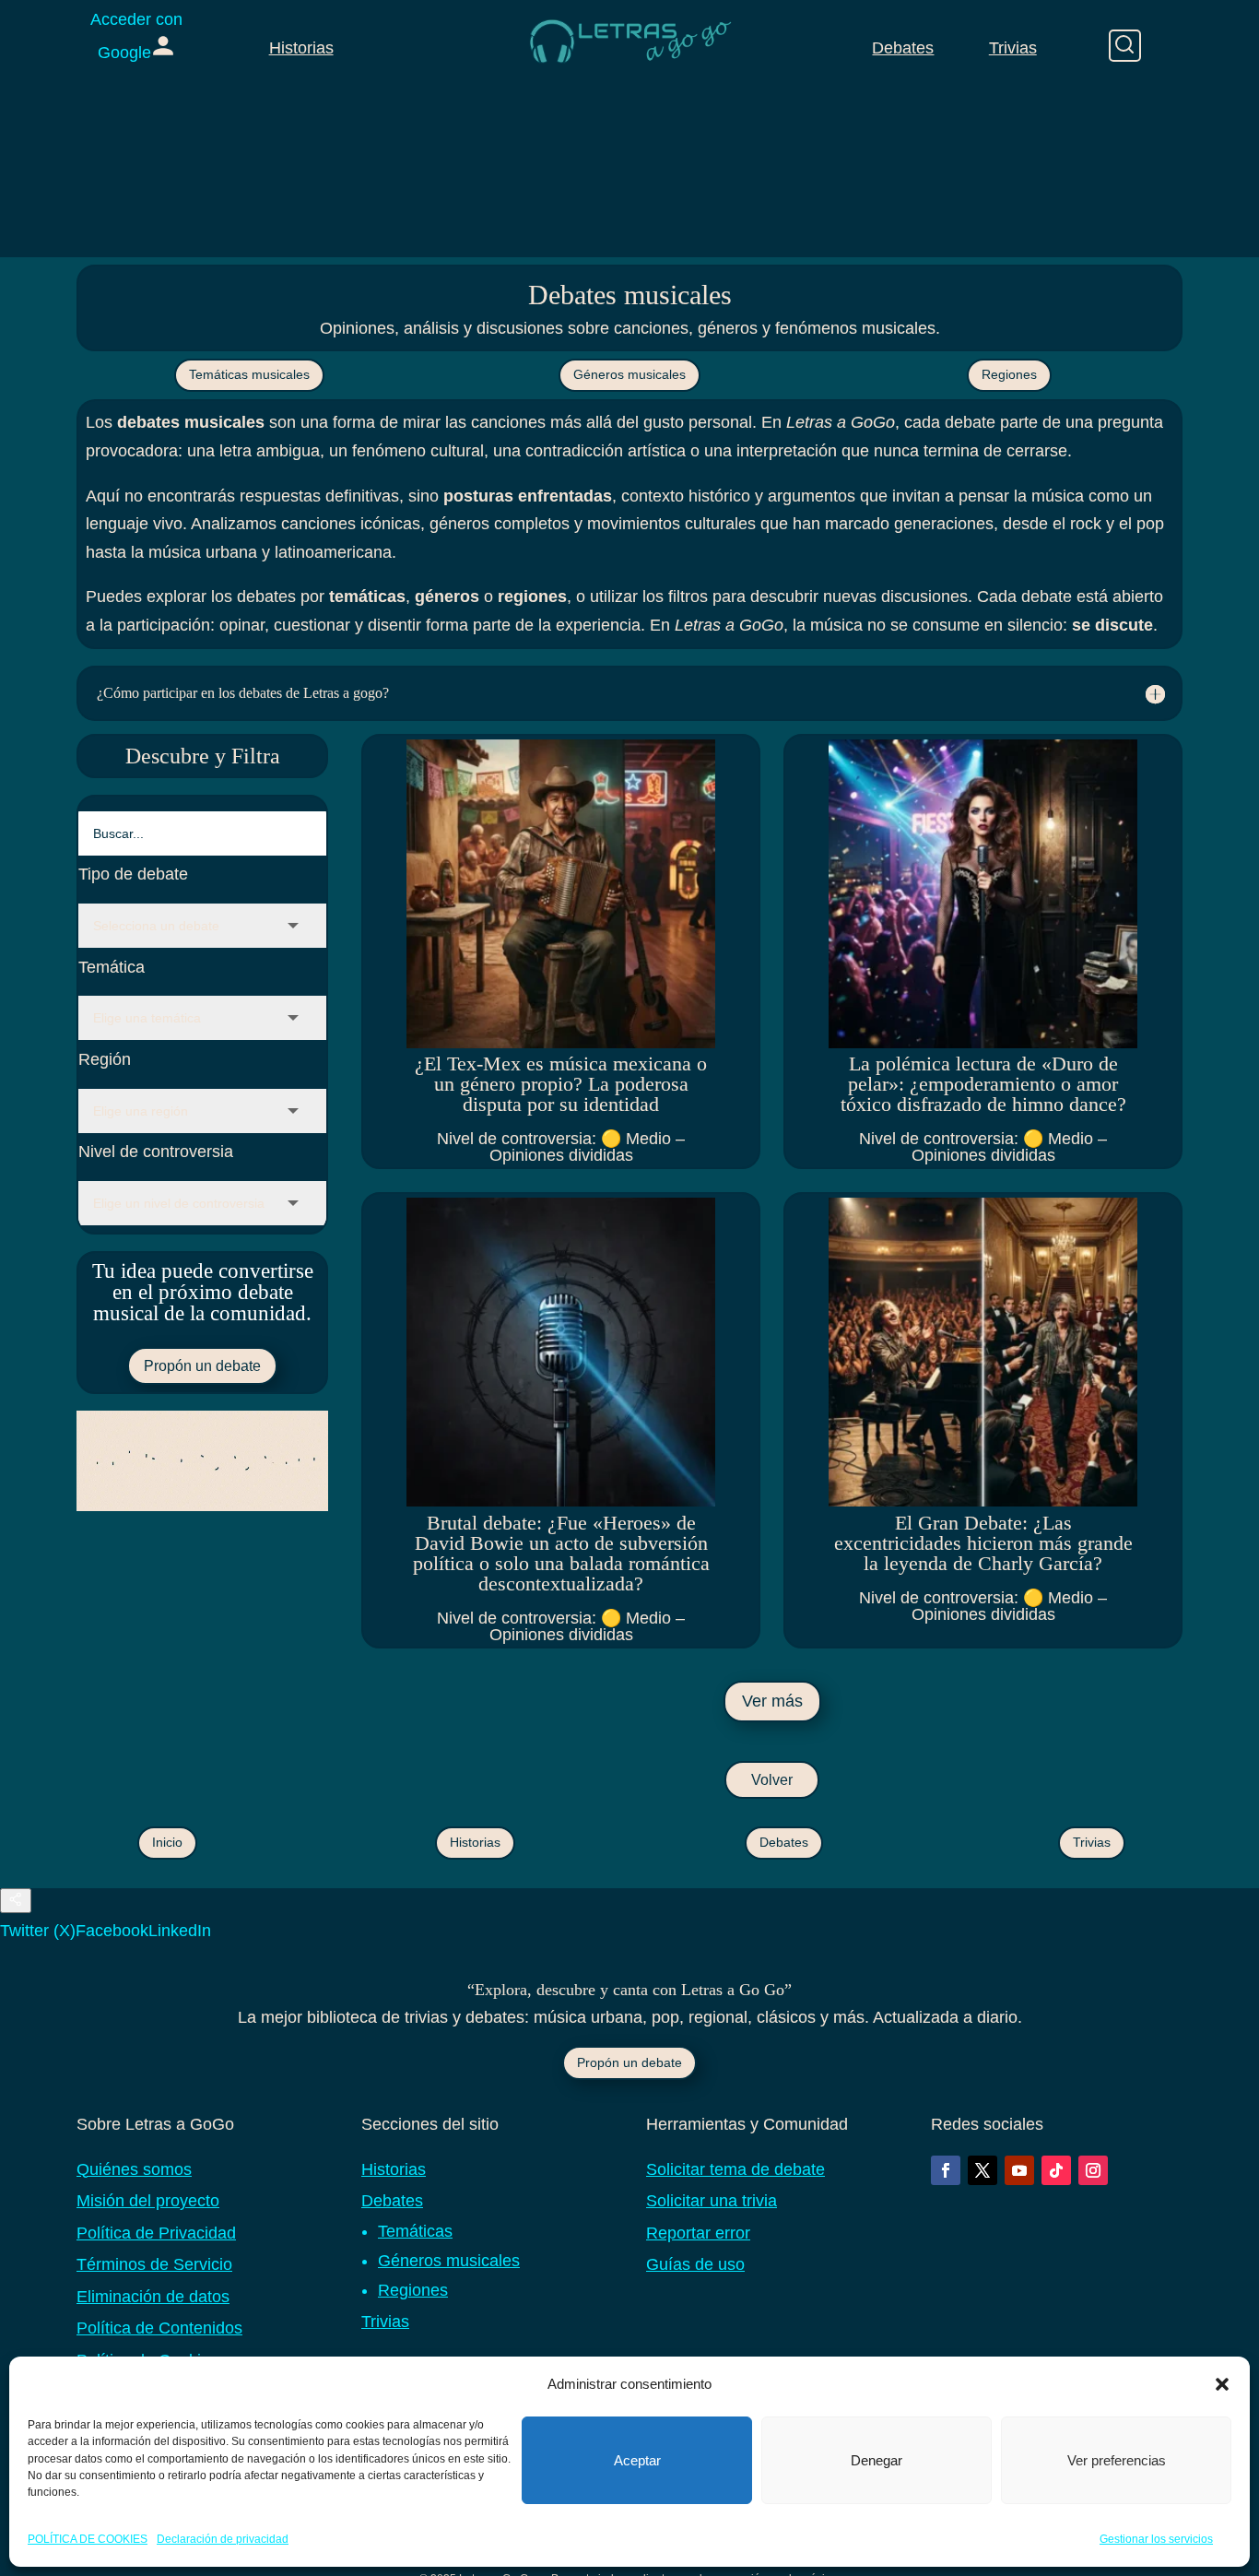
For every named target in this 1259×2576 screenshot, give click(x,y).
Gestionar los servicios (1156, 2538)
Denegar (877, 2460)
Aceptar (637, 2460)
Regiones (1009, 374)
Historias (301, 48)
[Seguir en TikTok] (1056, 2170)
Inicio (167, 1842)
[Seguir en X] (982, 2170)
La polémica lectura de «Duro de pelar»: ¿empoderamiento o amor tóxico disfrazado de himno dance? (983, 1084)
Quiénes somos (134, 2169)
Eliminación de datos (153, 2297)
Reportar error (698, 2233)
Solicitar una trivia (712, 2201)
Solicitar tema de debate (735, 2169)
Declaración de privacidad (223, 2538)
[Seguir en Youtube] (1019, 2170)
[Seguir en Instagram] (1093, 2170)
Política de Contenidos (159, 2328)
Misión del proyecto (148, 2201)
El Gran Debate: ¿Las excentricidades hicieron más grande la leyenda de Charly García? (983, 1543)
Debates (903, 48)
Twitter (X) (38, 1931)
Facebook (112, 1931)
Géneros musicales (629, 374)
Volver (772, 1780)
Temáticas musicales (249, 374)
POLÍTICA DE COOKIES (88, 2538)
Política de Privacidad (156, 2233)
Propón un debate (202, 1366)
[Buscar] (1125, 46)
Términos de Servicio (154, 2264)
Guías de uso (695, 2264)
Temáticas (415, 2231)
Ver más (772, 1701)
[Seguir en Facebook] (946, 2170)
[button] (1222, 2384)
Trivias (1013, 48)
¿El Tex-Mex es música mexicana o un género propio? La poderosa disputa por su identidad (561, 1084)
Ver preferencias (1117, 2460)
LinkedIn (180, 1931)
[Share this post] (16, 1901)
